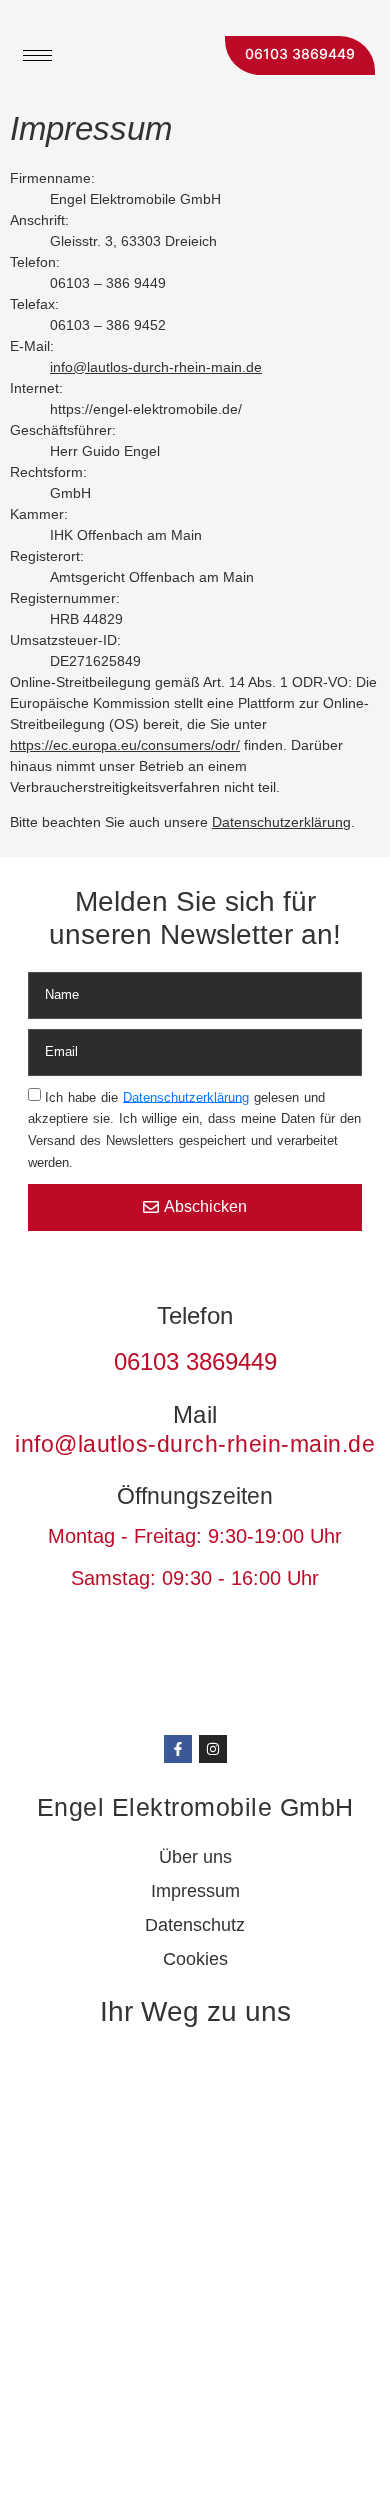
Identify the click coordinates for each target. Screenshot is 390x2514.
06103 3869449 (300, 53)
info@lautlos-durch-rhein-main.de (156, 367)
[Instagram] (213, 1749)
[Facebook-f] (178, 1749)
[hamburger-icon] (37, 55)
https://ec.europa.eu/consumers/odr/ (125, 745)
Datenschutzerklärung (281, 822)
